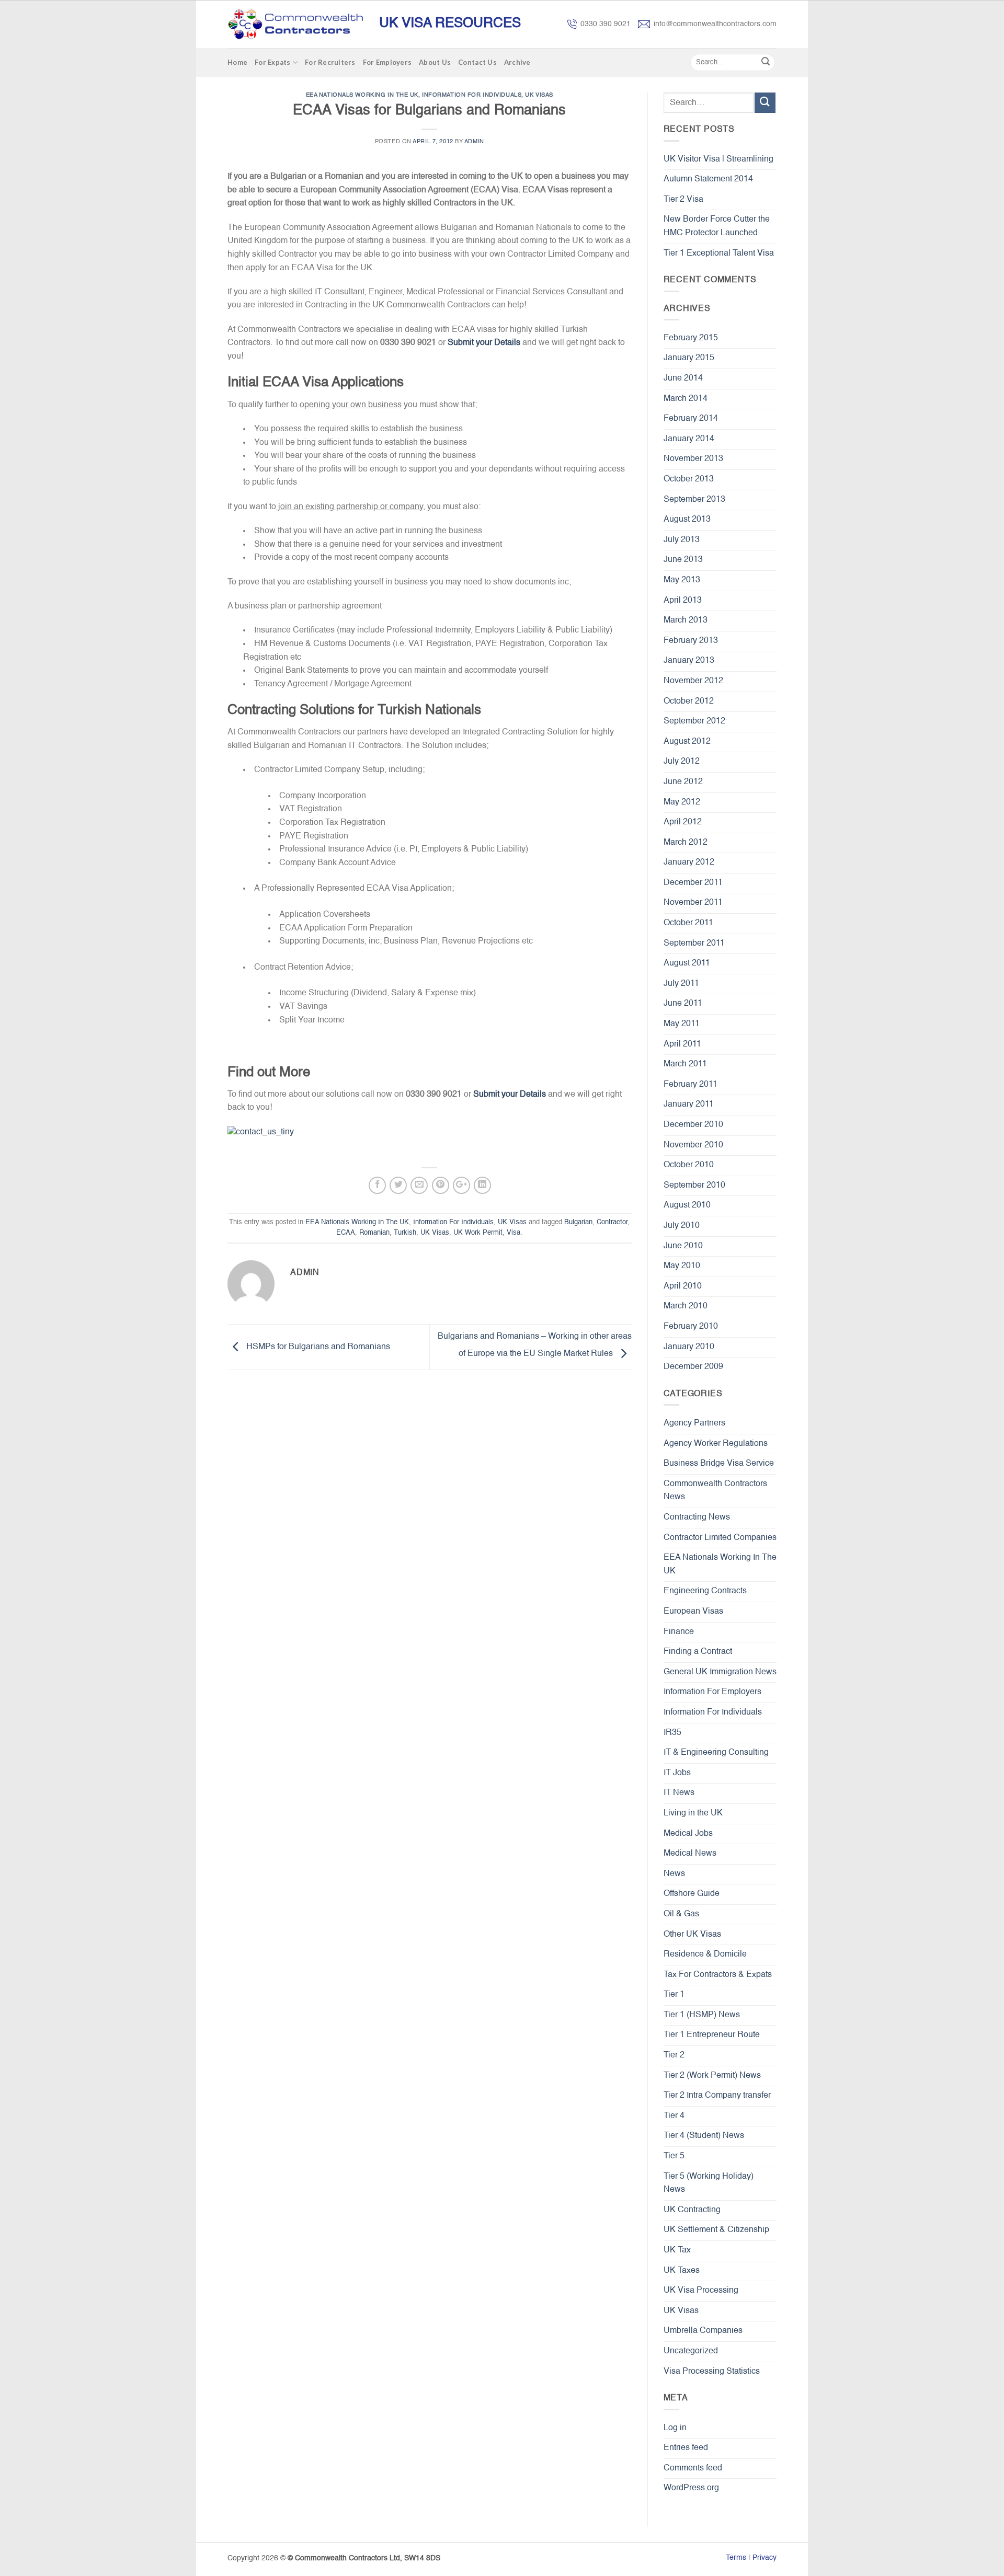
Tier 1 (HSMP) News (702, 2015)
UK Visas (539, 95)
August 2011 (687, 963)
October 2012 (689, 701)
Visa (514, 1233)
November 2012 (693, 681)
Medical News (690, 1854)
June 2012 (683, 782)
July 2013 (682, 540)
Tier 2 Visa (683, 200)
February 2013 (691, 641)
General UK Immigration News (720, 1672)
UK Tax (677, 2250)
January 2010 (689, 1347)
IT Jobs (677, 1773)
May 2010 (682, 1266)
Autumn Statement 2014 (708, 179)
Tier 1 (674, 1995)
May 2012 (682, 802)
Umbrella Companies (703, 2331)
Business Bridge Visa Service (719, 1464)
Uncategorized (691, 2351)
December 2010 (693, 1125)
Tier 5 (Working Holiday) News (709, 2183)
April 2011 (682, 1044)
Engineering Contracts (705, 1591)
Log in (675, 2428)
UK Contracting (692, 2210)
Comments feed (693, 2468)
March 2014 (686, 399)
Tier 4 (674, 2116)
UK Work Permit (478, 1233)
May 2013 (682, 580)
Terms (736, 2558)
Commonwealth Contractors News (715, 1491)
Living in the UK (693, 1813)
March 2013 (686, 620)
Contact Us (477, 62)
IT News (679, 1793)
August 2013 (687, 520)
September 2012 (694, 721)
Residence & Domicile (705, 1954)
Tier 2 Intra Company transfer (717, 2096)
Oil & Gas (681, 1914)
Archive (517, 62)
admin (474, 142)
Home (237, 62)
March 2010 (686, 1306)
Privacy (765, 2558)
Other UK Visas (692, 1935)
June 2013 (683, 560)
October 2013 (689, 479)
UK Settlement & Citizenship (716, 2230)
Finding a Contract (698, 1652)
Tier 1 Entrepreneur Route (712, 2035)
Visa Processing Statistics (712, 2372)
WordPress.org (691, 2488)
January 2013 (689, 661)
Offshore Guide (692, 1894)
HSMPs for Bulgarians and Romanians (317, 1348)
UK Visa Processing (701, 2291)
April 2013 (683, 601)
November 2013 (693, 459)
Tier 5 (674, 2156)
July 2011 (681, 984)
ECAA (346, 1233)
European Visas (693, 1612)
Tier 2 (674, 2055)
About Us (435, 62)
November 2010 (693, 1145)
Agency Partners (694, 1423)
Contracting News (697, 1517)
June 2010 (683, 1246)
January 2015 (689, 358)
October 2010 (689, 1165)
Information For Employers (712, 1692)
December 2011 (693, 883)
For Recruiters (330, 62)
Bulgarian (578, 1222)
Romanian (374, 1233)
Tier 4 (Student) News (704, 2136)
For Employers (387, 62)
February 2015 (691, 338)
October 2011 (688, 923)
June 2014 (683, 378)
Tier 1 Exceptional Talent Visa (719, 254)
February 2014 (691, 419)
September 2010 (694, 1186)
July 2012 (682, 762)
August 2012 (687, 742)
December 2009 (693, 1367)
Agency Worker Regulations (716, 1444)
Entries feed (686, 2448)
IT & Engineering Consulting (716, 1753)
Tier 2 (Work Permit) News (712, 2076)
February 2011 (691, 1085)
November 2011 (693, 903)
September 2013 (694, 500)
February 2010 (691, 1327)
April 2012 (683, 822)
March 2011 (685, 1064)
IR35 (672, 1733)
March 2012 (686, 843)
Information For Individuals (472, 95)
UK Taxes (682, 2271)
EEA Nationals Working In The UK (362, 95)
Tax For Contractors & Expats (718, 1975)
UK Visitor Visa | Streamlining (718, 159)
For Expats (273, 62)
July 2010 (682, 1226)
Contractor (612, 1222)
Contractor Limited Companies (720, 1538)
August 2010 (687, 1205)
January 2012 (689, 862)
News (674, 1874)
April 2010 (683, 1286)
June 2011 (683, 1004)
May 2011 (682, 1024)
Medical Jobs (688, 1834)
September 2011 (694, 944)
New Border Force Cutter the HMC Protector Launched (717, 226)
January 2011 (689, 1105)
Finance (679, 1632)
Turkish (405, 1233)
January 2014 (689, 439)
